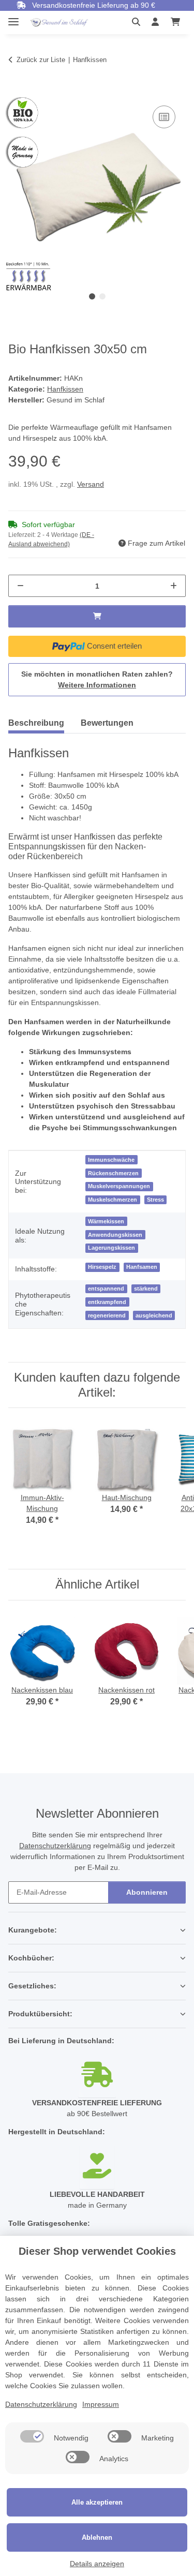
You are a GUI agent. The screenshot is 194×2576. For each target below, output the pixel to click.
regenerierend (107, 1315)
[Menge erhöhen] (174, 586)
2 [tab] (102, 296)
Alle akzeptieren (97, 2502)
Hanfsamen (142, 1267)
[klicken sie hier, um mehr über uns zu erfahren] (97, 2167)
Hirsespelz (102, 1267)
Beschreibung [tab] (36, 723)
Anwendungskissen (115, 1235)
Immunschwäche (111, 1160)
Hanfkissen (65, 389)
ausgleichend (154, 1315)
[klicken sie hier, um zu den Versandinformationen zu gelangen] (97, 2076)
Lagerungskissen (111, 1248)
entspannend (106, 1289)
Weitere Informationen (97, 685)
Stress (155, 1200)
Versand (91, 484)
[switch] (32, 2436)
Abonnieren (147, 1892)
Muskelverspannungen (119, 1186)
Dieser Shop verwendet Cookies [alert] (97, 2251)
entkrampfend (107, 1302)
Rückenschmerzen (113, 1173)
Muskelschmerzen (113, 1200)
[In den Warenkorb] (17, 92)
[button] (139, 22)
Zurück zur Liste (41, 60)
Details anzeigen (97, 2564)
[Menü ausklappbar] (13, 17)
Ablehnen (97, 2537)
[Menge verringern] (20, 586)
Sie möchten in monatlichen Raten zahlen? (97, 679)
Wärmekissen (106, 1221)
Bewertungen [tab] (107, 723)
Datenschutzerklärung (55, 1846)
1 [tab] (92, 296)
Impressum (101, 2404)
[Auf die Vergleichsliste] (164, 117)
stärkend (146, 1289)
